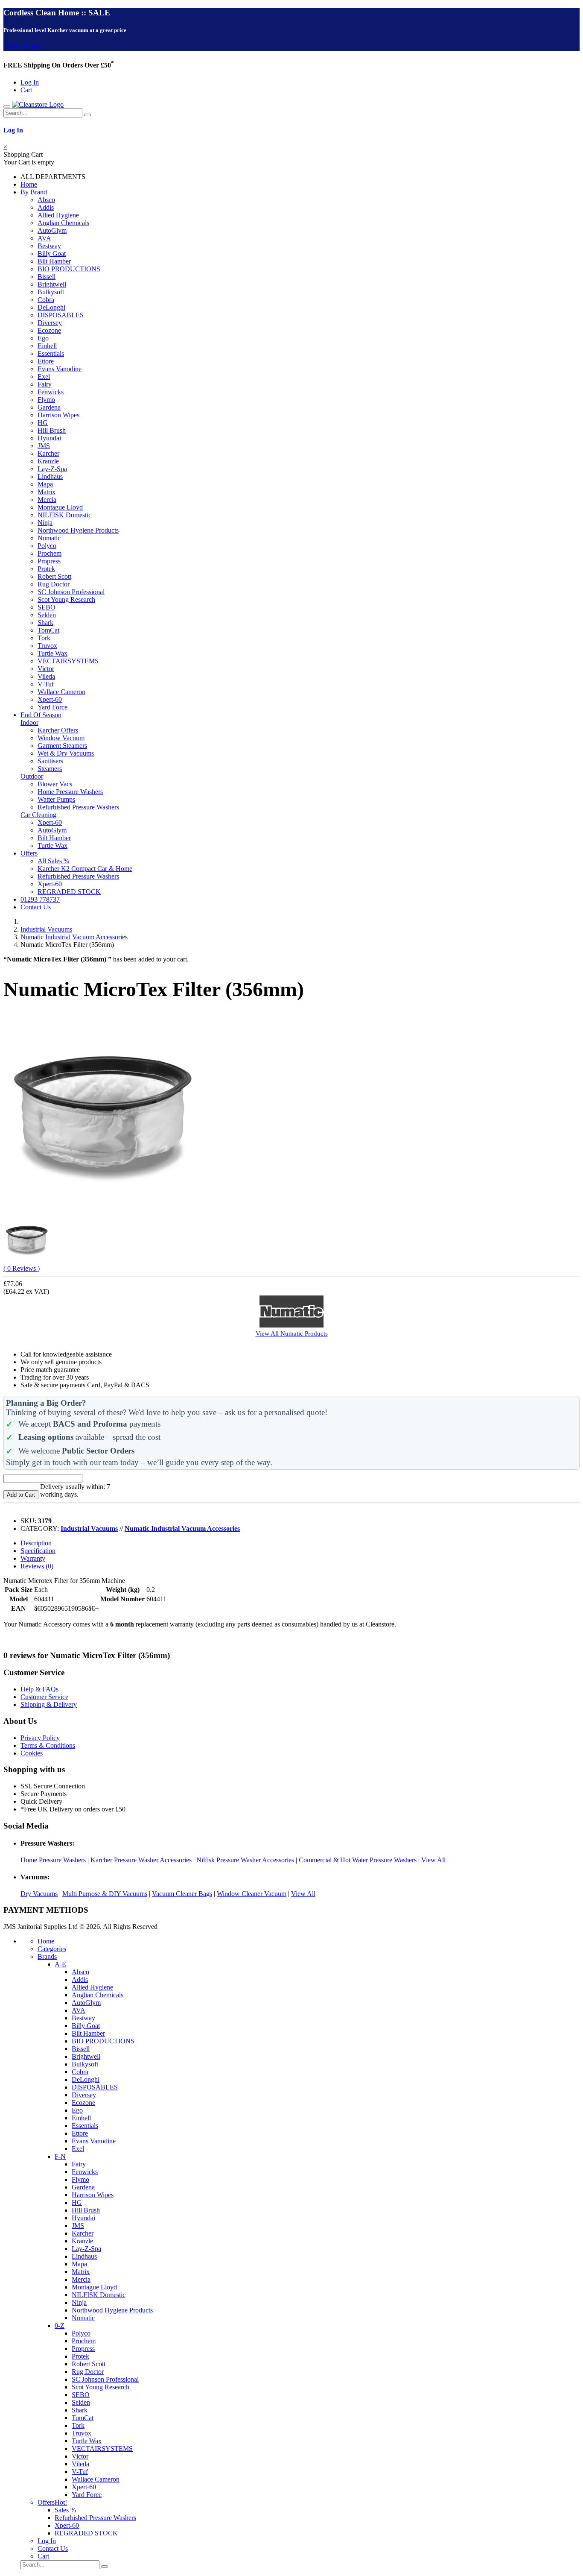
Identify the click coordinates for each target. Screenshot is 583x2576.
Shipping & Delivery (49, 1704)
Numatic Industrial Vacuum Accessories (74, 937)
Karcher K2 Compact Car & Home (85, 869)
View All (433, 1860)
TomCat (48, 630)
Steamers (50, 769)
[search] (87, 115)
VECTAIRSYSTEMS (68, 661)
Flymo (46, 400)
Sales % (65, 2510)
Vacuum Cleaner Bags (182, 1894)
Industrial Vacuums (46, 929)
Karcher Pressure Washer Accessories (141, 1860)
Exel (44, 377)
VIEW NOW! (23, 47)
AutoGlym (52, 230)
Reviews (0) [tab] (37, 1566)
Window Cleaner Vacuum (252, 1894)
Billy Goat (52, 253)
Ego (43, 338)
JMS (44, 446)
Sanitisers (50, 761)
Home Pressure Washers (70, 792)
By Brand (34, 192)
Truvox (47, 646)
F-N (60, 2156)
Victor (46, 669)
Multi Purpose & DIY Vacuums (105, 1894)
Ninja (45, 523)
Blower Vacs (55, 784)
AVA (44, 238)
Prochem (50, 553)
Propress (49, 561)
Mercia (47, 500)
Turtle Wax (52, 653)
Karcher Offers (58, 730)
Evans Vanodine (60, 369)
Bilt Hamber (54, 261)
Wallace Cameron (61, 692)
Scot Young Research (66, 599)
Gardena (49, 407)
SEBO (47, 607)
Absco (46, 200)
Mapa (45, 484)
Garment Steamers (62, 746)
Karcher (48, 453)
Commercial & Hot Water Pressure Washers (358, 1860)
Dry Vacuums (39, 1894)
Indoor (29, 722)
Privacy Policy (40, 1738)
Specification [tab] (38, 1551)
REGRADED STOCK (69, 892)
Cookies (32, 1753)
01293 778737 (40, 899)
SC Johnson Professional (71, 592)
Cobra (46, 300)
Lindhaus (50, 476)
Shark (45, 623)
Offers (29, 853)
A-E (60, 1964)
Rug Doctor (54, 584)
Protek (46, 569)
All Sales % (53, 861)
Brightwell (52, 284)
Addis (46, 207)
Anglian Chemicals (63, 223)
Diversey (50, 323)
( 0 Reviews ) (22, 1268)
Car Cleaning (38, 815)
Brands (47, 1956)
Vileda (46, 676)
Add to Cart (21, 1495)
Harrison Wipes (58, 415)
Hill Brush (52, 430)
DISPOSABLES (61, 315)
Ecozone (49, 330)
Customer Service (44, 1697)
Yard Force (52, 707)
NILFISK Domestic (64, 515)
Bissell (47, 277)
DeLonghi (51, 307)
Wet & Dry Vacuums (66, 753)
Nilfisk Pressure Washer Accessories (245, 1860)
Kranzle (48, 461)
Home (29, 184)
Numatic (49, 538)
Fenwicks (51, 392)
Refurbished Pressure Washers (78, 807)
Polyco (47, 546)
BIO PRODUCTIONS (69, 269)
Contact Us (36, 907)
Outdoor (32, 776)
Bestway (49, 246)
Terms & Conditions (48, 1745)
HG (43, 423)
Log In (30, 82)
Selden (47, 615)
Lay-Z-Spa (52, 469)
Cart (26, 90)
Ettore (46, 361)
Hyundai (49, 438)
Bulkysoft (51, 292)
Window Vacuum (61, 738)
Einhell (47, 346)
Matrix (47, 492)
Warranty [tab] (33, 1558)
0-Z (60, 2325)
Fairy (45, 384)
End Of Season (41, 715)
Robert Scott (54, 576)
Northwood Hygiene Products (78, 530)
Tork (44, 638)
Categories (52, 1949)
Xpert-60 (50, 699)
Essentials (51, 353)
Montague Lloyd (60, 507)
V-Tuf (46, 684)
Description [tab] (36, 1543)
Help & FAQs (39, 1689)
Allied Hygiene (58, 215)
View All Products (292, 1333)
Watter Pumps (56, 799)
